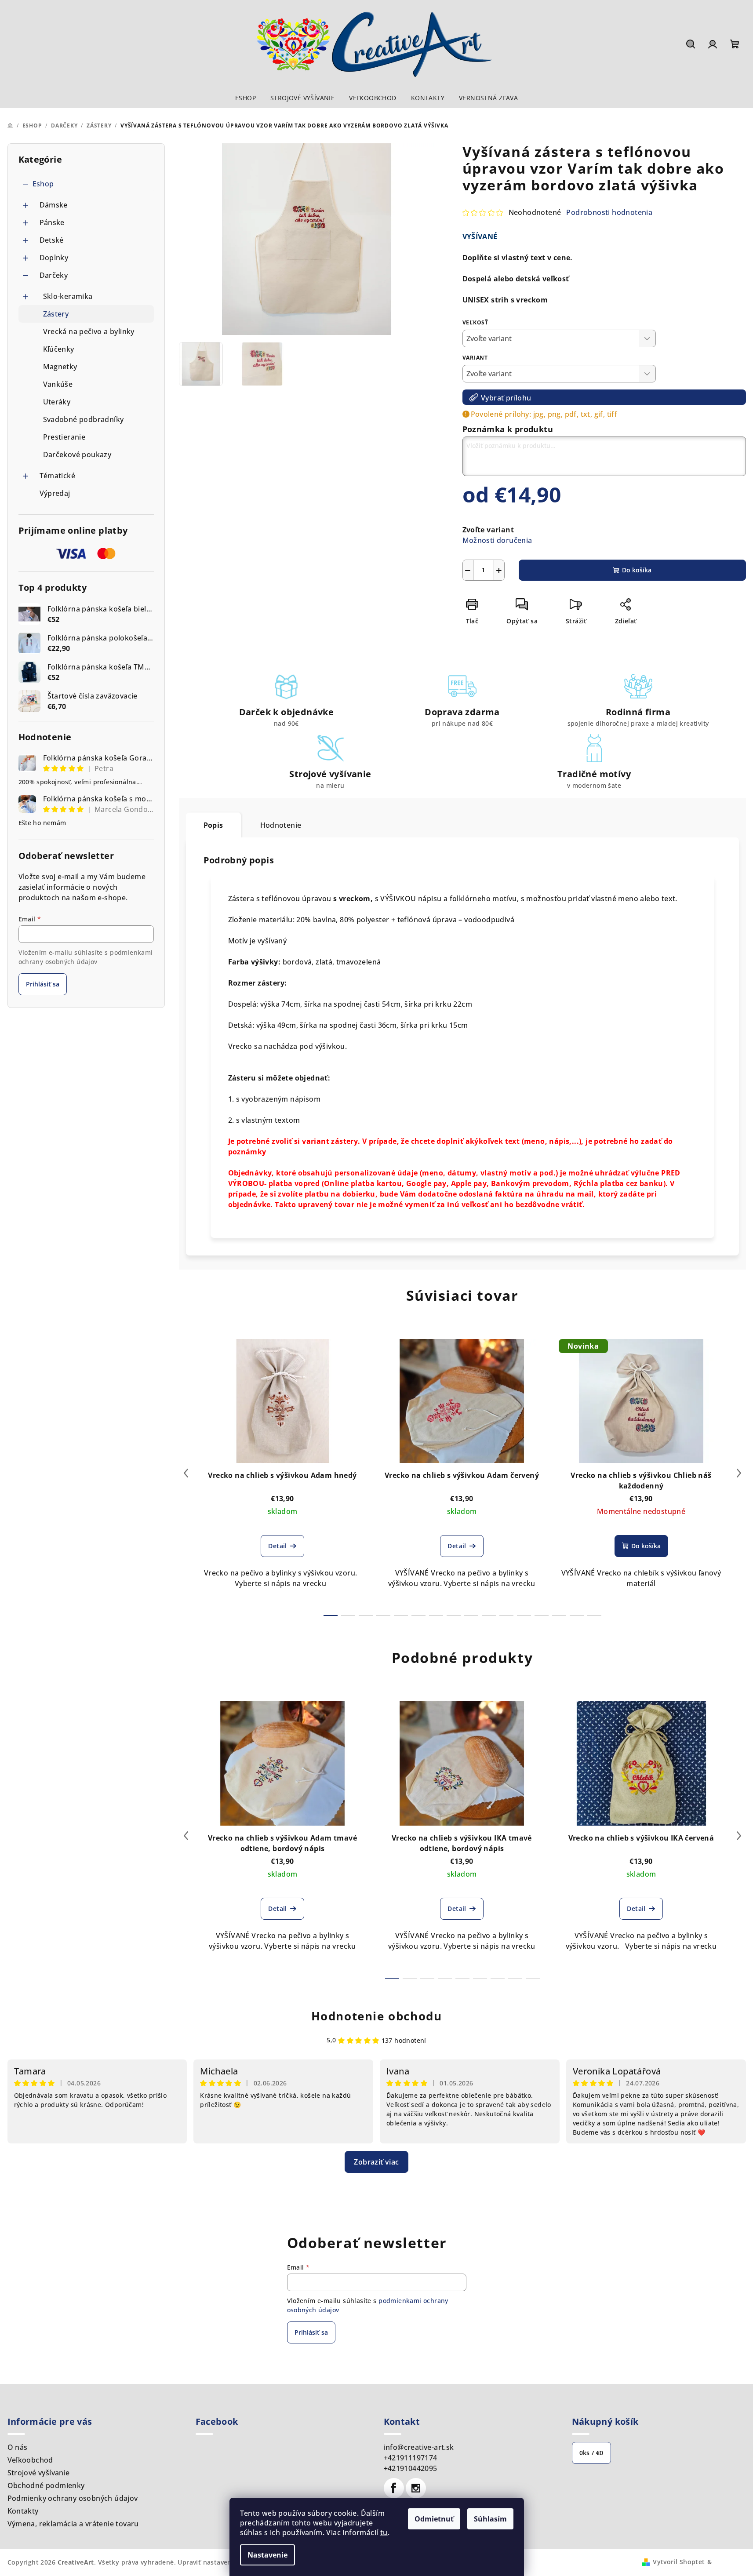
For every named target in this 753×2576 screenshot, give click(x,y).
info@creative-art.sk (419, 2447)
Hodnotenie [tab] (281, 825)
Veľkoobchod (30, 2460)
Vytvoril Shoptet (679, 2562)
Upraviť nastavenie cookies (220, 2562)
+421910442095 (411, 2468)
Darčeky (54, 275)
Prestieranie (64, 437)
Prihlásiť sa (43, 984)
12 (542, 1615)
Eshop (43, 184)
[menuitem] (246, 98)
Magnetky (60, 367)
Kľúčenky (59, 349)
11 (524, 1615)
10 (506, 1615)
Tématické (58, 476)
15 (594, 1615)
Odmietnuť (434, 2519)
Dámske (54, 205)
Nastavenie (267, 2555)
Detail (277, 1546)
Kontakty (23, 2511)
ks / (591, 2453)
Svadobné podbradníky (84, 419)
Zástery (56, 314)
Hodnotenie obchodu (377, 2016)
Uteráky (57, 402)
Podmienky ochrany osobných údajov (73, 2498)
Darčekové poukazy (77, 455)
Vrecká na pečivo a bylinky (89, 331)
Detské (52, 240)
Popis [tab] (213, 825)
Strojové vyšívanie (39, 2473)
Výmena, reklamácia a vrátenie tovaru (73, 2524)
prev (186, 1473)
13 (559, 1615)
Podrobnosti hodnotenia (609, 212)
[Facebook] (394, 2488)
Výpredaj (55, 493)
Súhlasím (490, 2519)
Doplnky (54, 258)
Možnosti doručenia (497, 540)
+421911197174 (411, 2458)
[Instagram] (416, 2488)
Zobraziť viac (376, 2162)
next (739, 1473)
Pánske (52, 222)
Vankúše (58, 384)
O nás (18, 2447)
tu (384, 2532)
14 (577, 1615)
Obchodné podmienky (46, 2485)
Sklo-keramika (68, 296)
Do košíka (637, 570)
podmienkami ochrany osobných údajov (86, 957)
